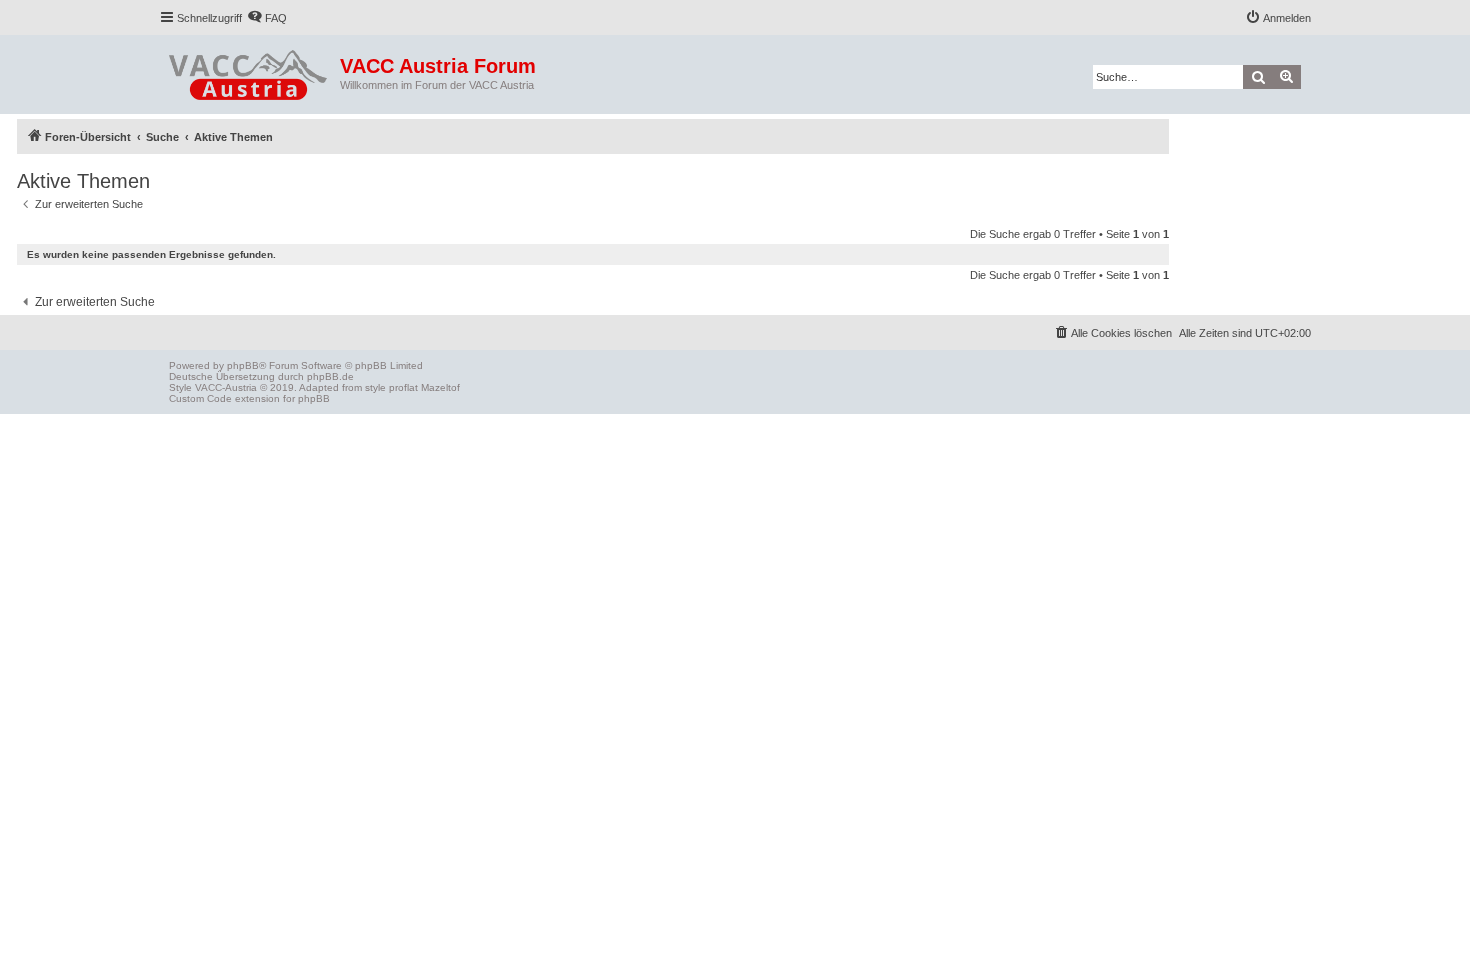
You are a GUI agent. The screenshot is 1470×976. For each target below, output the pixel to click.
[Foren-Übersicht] (249, 71)
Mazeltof (440, 387)
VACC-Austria (226, 387)
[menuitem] (267, 18)
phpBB (243, 365)
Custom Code (200, 398)
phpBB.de (330, 376)
